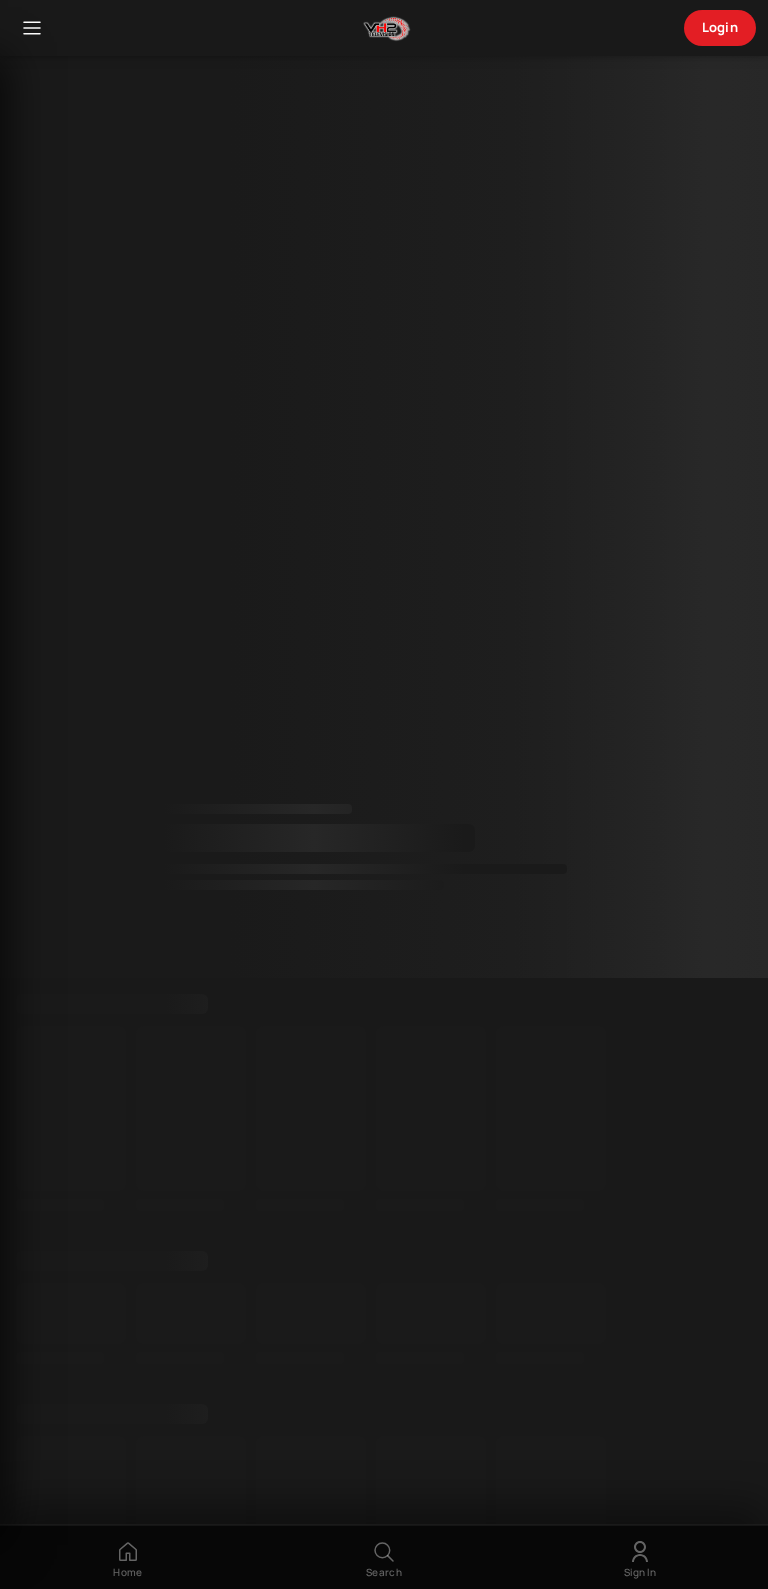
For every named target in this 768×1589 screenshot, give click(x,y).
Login (720, 27)
